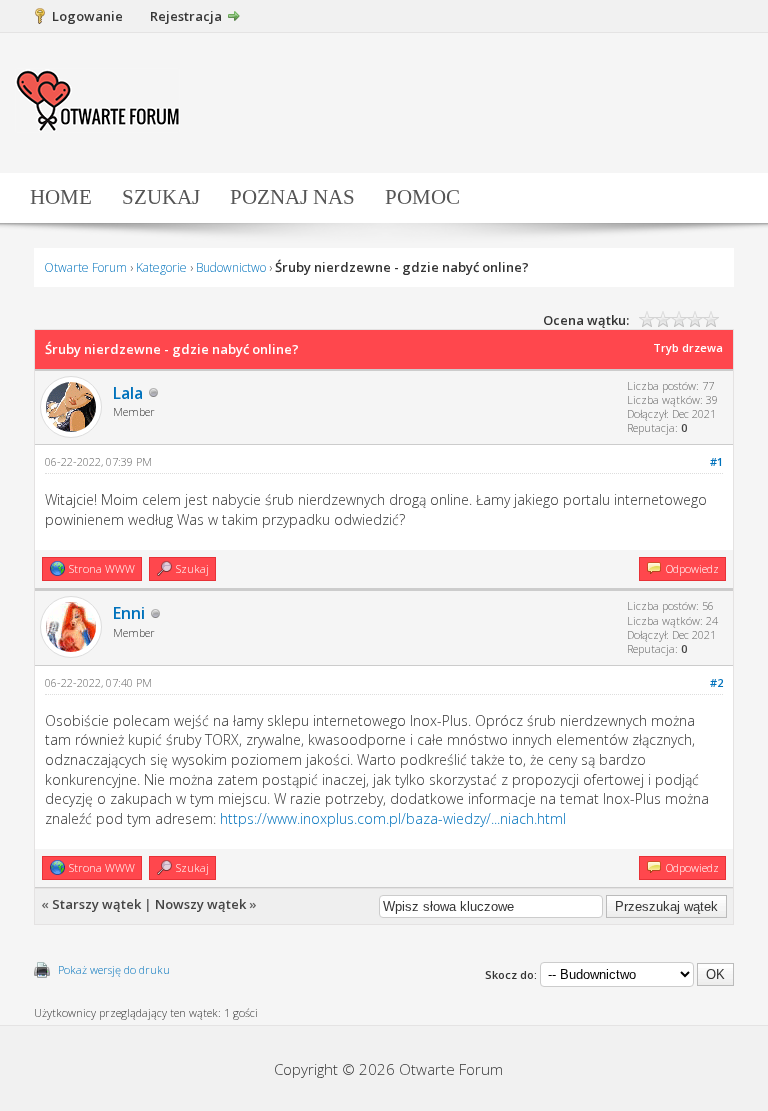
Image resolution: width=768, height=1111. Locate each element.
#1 (716, 461)
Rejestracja (186, 16)
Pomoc (422, 197)
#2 (716, 682)
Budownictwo (231, 267)
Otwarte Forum (85, 267)
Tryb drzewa (688, 347)
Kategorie (161, 267)
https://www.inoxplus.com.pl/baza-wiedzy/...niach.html (393, 818)
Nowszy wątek (200, 904)
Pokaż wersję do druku (114, 969)
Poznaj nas (292, 197)
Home (61, 197)
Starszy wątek (96, 904)
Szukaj (161, 197)
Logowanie (87, 16)
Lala (128, 393)
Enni (129, 613)
